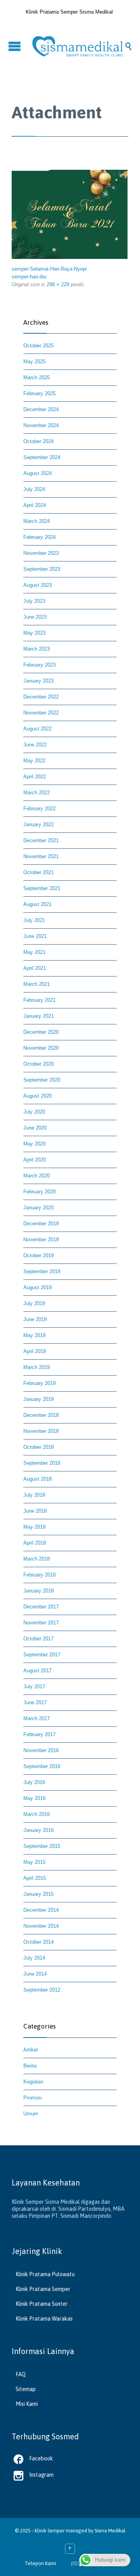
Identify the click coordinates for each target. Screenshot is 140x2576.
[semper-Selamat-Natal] (70, 214)
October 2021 (38, 872)
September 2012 (42, 1990)
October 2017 (38, 1639)
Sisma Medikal (110, 2531)
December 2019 (41, 1224)
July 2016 (34, 1782)
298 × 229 (58, 284)
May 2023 (34, 633)
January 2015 (38, 1894)
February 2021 (39, 1000)
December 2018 (41, 1415)
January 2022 (38, 824)
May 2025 (34, 362)
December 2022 (41, 697)
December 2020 (41, 1032)
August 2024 (38, 473)
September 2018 (42, 1463)
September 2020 (42, 1080)
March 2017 (37, 1718)
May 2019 (34, 1335)
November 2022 (41, 713)
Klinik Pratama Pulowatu (45, 2274)
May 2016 (34, 1798)
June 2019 (35, 1319)
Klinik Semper (50, 2531)
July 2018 (34, 1495)
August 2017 (38, 1671)
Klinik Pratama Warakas (44, 2319)
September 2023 (42, 569)
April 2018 (35, 1543)
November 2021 (41, 856)
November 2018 (41, 1431)
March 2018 (37, 1559)
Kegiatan (33, 2082)
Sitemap (26, 2389)
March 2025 (37, 377)
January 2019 (38, 1399)
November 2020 (41, 1048)
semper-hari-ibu (29, 277)
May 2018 (34, 1527)
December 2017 (41, 1607)
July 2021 (34, 920)
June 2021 (35, 936)
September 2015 (42, 1846)
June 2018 (35, 1511)
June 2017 (35, 1702)
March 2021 (37, 984)
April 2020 (35, 1160)
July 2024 (34, 489)
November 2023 (41, 553)
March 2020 (37, 1176)
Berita (30, 2066)
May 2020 (34, 1144)
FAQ (21, 2374)
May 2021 (34, 952)
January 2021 (38, 1016)
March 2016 (37, 1814)
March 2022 (37, 793)
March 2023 (37, 649)
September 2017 (42, 1655)
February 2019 (39, 1383)
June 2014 (35, 1974)
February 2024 (39, 537)
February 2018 (39, 1575)
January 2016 (38, 1830)
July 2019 (34, 1303)
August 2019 (38, 1287)
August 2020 (38, 1096)
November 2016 (41, 1750)
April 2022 (35, 777)
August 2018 (38, 1479)
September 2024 (42, 457)
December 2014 (41, 1910)
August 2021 (38, 904)
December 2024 (41, 409)
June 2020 (35, 1128)
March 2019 (37, 1367)
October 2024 (38, 441)
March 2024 (37, 521)
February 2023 (39, 665)
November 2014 (41, 1926)
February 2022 (39, 809)
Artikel (31, 2050)
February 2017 (39, 1734)
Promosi (33, 2098)
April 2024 (35, 505)
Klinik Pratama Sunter (42, 2304)
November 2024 (41, 425)
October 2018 (38, 1447)
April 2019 (35, 1351)
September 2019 (42, 1271)
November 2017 (41, 1623)
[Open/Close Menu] (16, 46)
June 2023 (35, 617)
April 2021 (35, 968)
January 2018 (38, 1591)
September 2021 (42, 888)
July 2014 (34, 1958)
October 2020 (38, 1064)
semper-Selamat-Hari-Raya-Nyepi (49, 269)
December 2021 (41, 840)
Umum (31, 2114)
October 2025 (38, 346)
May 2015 (34, 1862)
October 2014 (38, 1942)
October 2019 (38, 1255)
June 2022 (35, 745)
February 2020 (39, 1192)
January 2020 (38, 1208)
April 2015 (35, 1878)
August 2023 (38, 585)
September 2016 (42, 1766)
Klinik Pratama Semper (43, 2289)
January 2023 (38, 681)
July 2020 (34, 1112)
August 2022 (38, 729)
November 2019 (41, 1240)
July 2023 (34, 601)
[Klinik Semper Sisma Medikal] (78, 46)
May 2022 (34, 761)
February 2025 (39, 393)
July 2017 (34, 1687)
